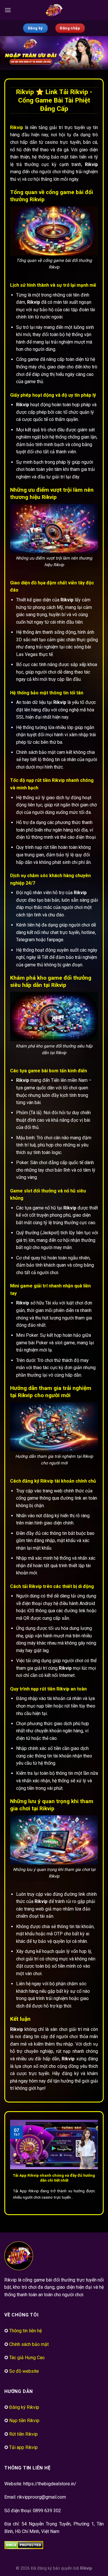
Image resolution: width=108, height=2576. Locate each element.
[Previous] (11, 2163)
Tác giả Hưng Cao (27, 2358)
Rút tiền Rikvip (23, 2434)
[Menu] (8, 10)
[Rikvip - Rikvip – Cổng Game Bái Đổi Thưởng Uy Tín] (54, 10)
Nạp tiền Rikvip (24, 2421)
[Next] (97, 2163)
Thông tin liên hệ (25, 2331)
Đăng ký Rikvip (24, 2407)
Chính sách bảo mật (29, 2344)
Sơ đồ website (24, 2371)
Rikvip (86, 2568)
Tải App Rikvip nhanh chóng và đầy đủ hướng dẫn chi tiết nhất (54, 2178)
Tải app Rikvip (23, 2447)
